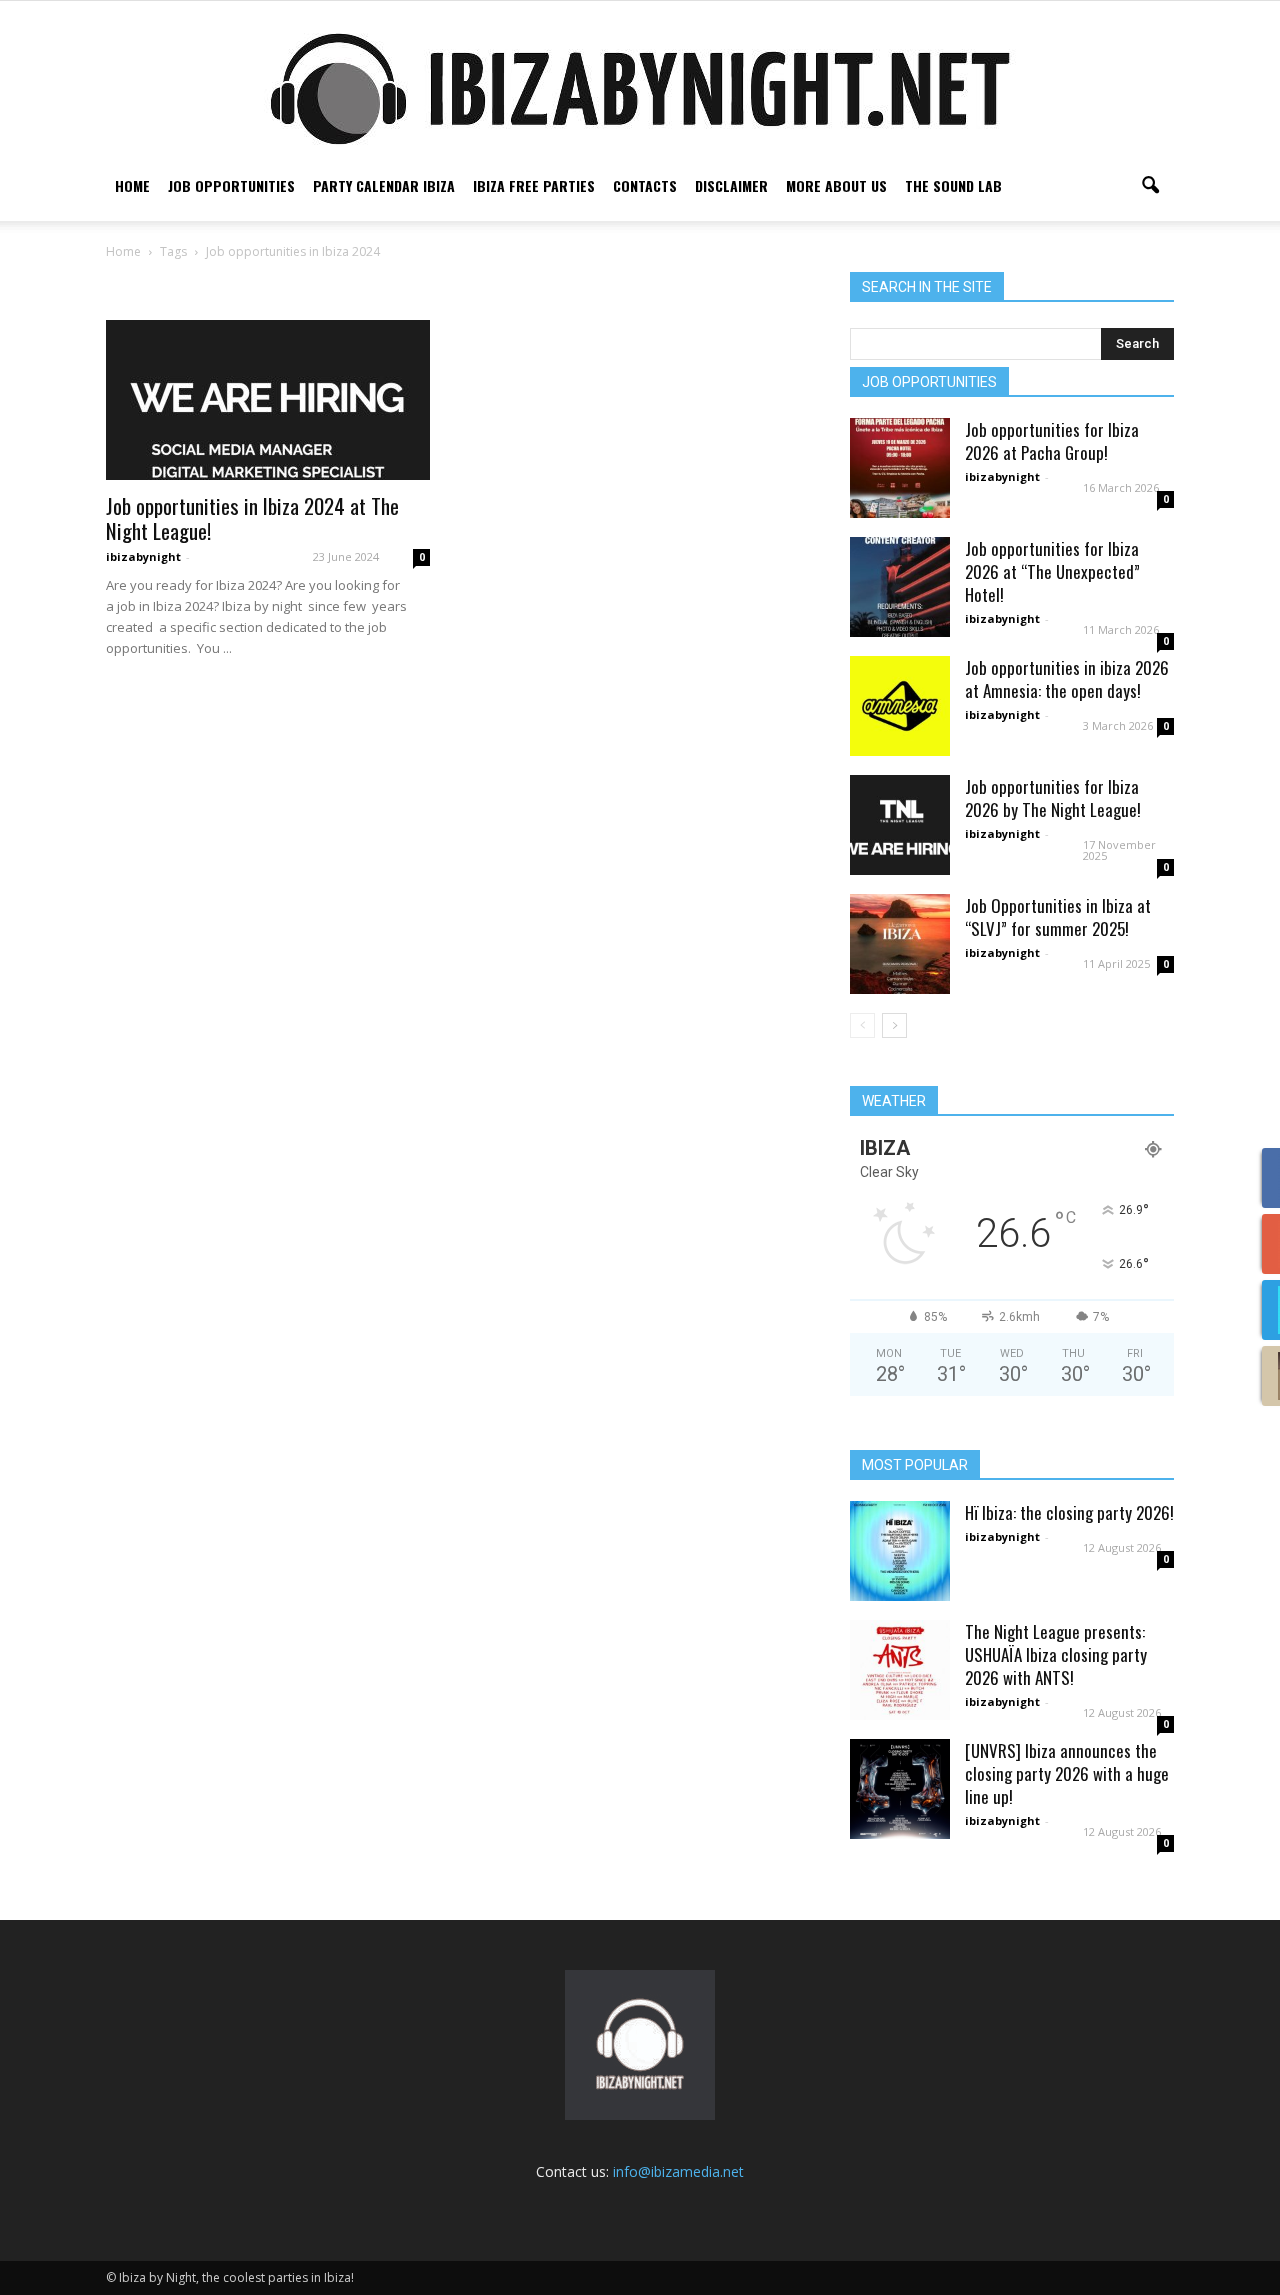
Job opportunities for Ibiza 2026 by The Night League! (1053, 798)
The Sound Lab (953, 185)
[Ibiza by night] (640, 88)
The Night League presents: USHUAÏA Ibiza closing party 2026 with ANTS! (1056, 1654)
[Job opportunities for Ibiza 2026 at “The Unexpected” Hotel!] (900, 587)
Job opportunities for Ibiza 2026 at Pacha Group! (1052, 441)
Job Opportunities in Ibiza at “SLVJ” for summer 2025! (1058, 917)
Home (132, 185)
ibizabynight (143, 556)
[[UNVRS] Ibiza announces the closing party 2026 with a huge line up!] (900, 1789)
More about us (836, 185)
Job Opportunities (231, 185)
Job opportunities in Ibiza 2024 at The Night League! (252, 518)
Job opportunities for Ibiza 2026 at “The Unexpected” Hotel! (1052, 571)
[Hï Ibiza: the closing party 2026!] (900, 1551)
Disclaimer (731, 185)
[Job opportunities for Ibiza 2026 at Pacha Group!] (900, 468)
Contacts (645, 185)
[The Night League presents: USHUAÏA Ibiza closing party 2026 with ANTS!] (900, 1670)
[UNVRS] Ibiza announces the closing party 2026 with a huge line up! (1067, 1773)
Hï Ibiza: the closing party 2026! (1069, 1512)
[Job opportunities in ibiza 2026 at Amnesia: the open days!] (900, 706)
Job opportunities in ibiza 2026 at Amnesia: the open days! (1067, 679)
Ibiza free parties (534, 185)
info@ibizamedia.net (678, 2171)
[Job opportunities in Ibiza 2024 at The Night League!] (268, 400)
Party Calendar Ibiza (384, 185)
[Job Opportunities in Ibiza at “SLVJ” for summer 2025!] (900, 944)
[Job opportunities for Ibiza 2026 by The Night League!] (900, 825)
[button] (1150, 186)
